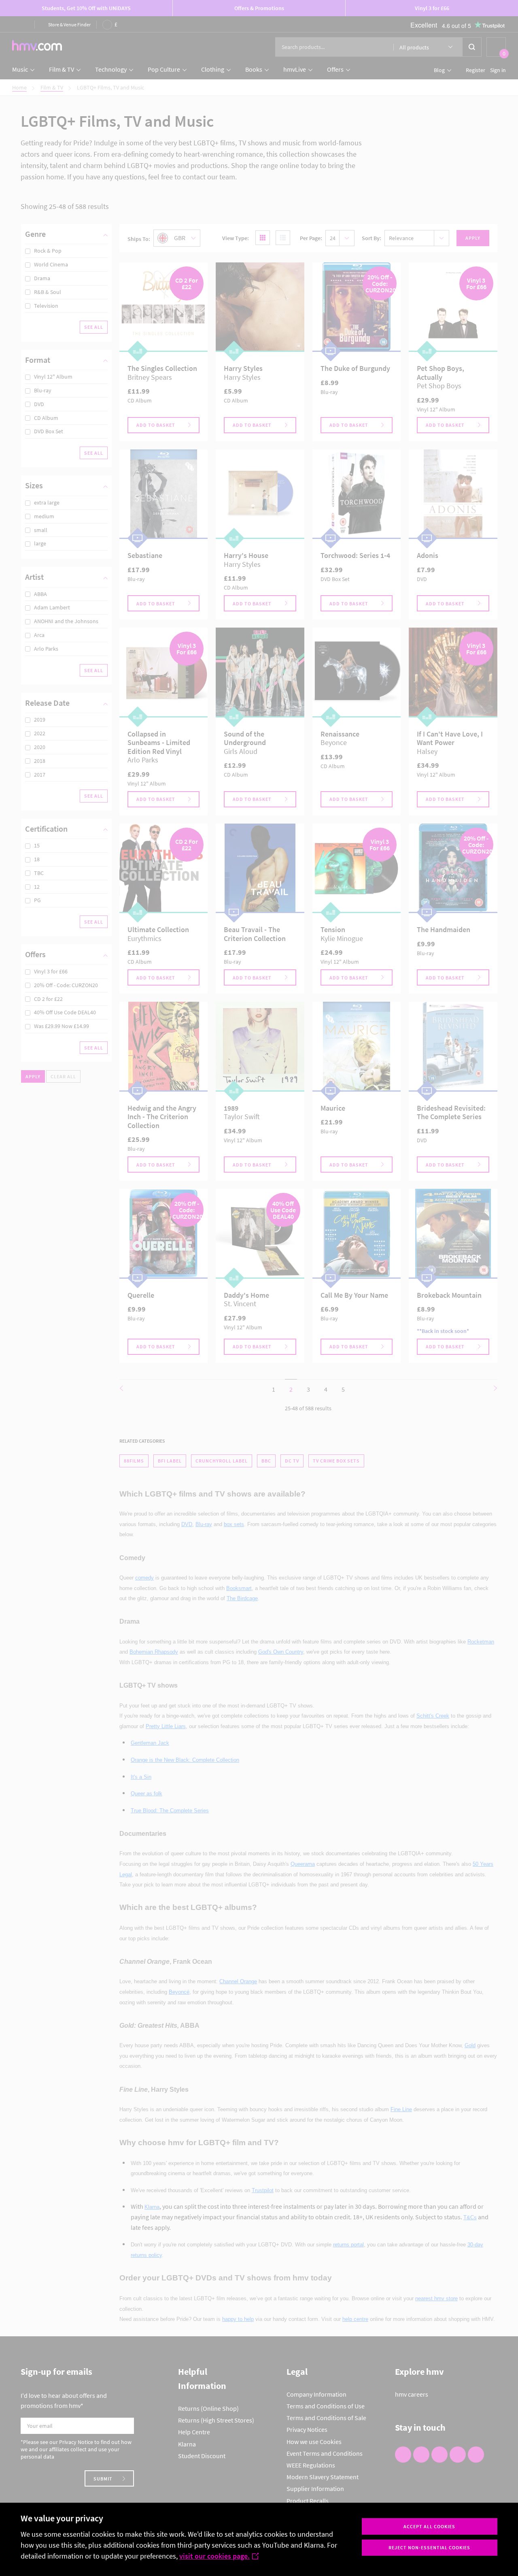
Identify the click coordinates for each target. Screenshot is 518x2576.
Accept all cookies (429, 2526)
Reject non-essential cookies (429, 2547)
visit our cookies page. (214, 2556)
